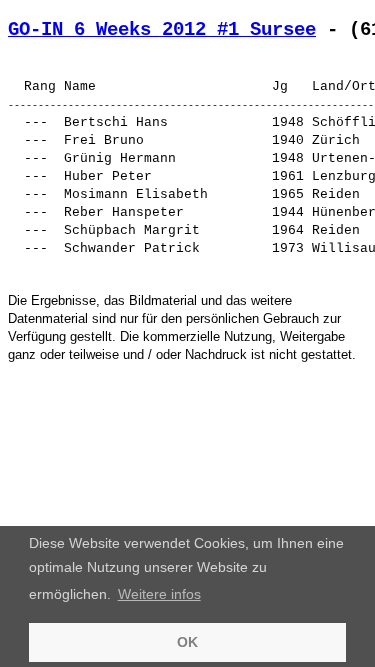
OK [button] (187, 642)
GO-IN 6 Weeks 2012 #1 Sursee (162, 30)
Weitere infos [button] (159, 594)
